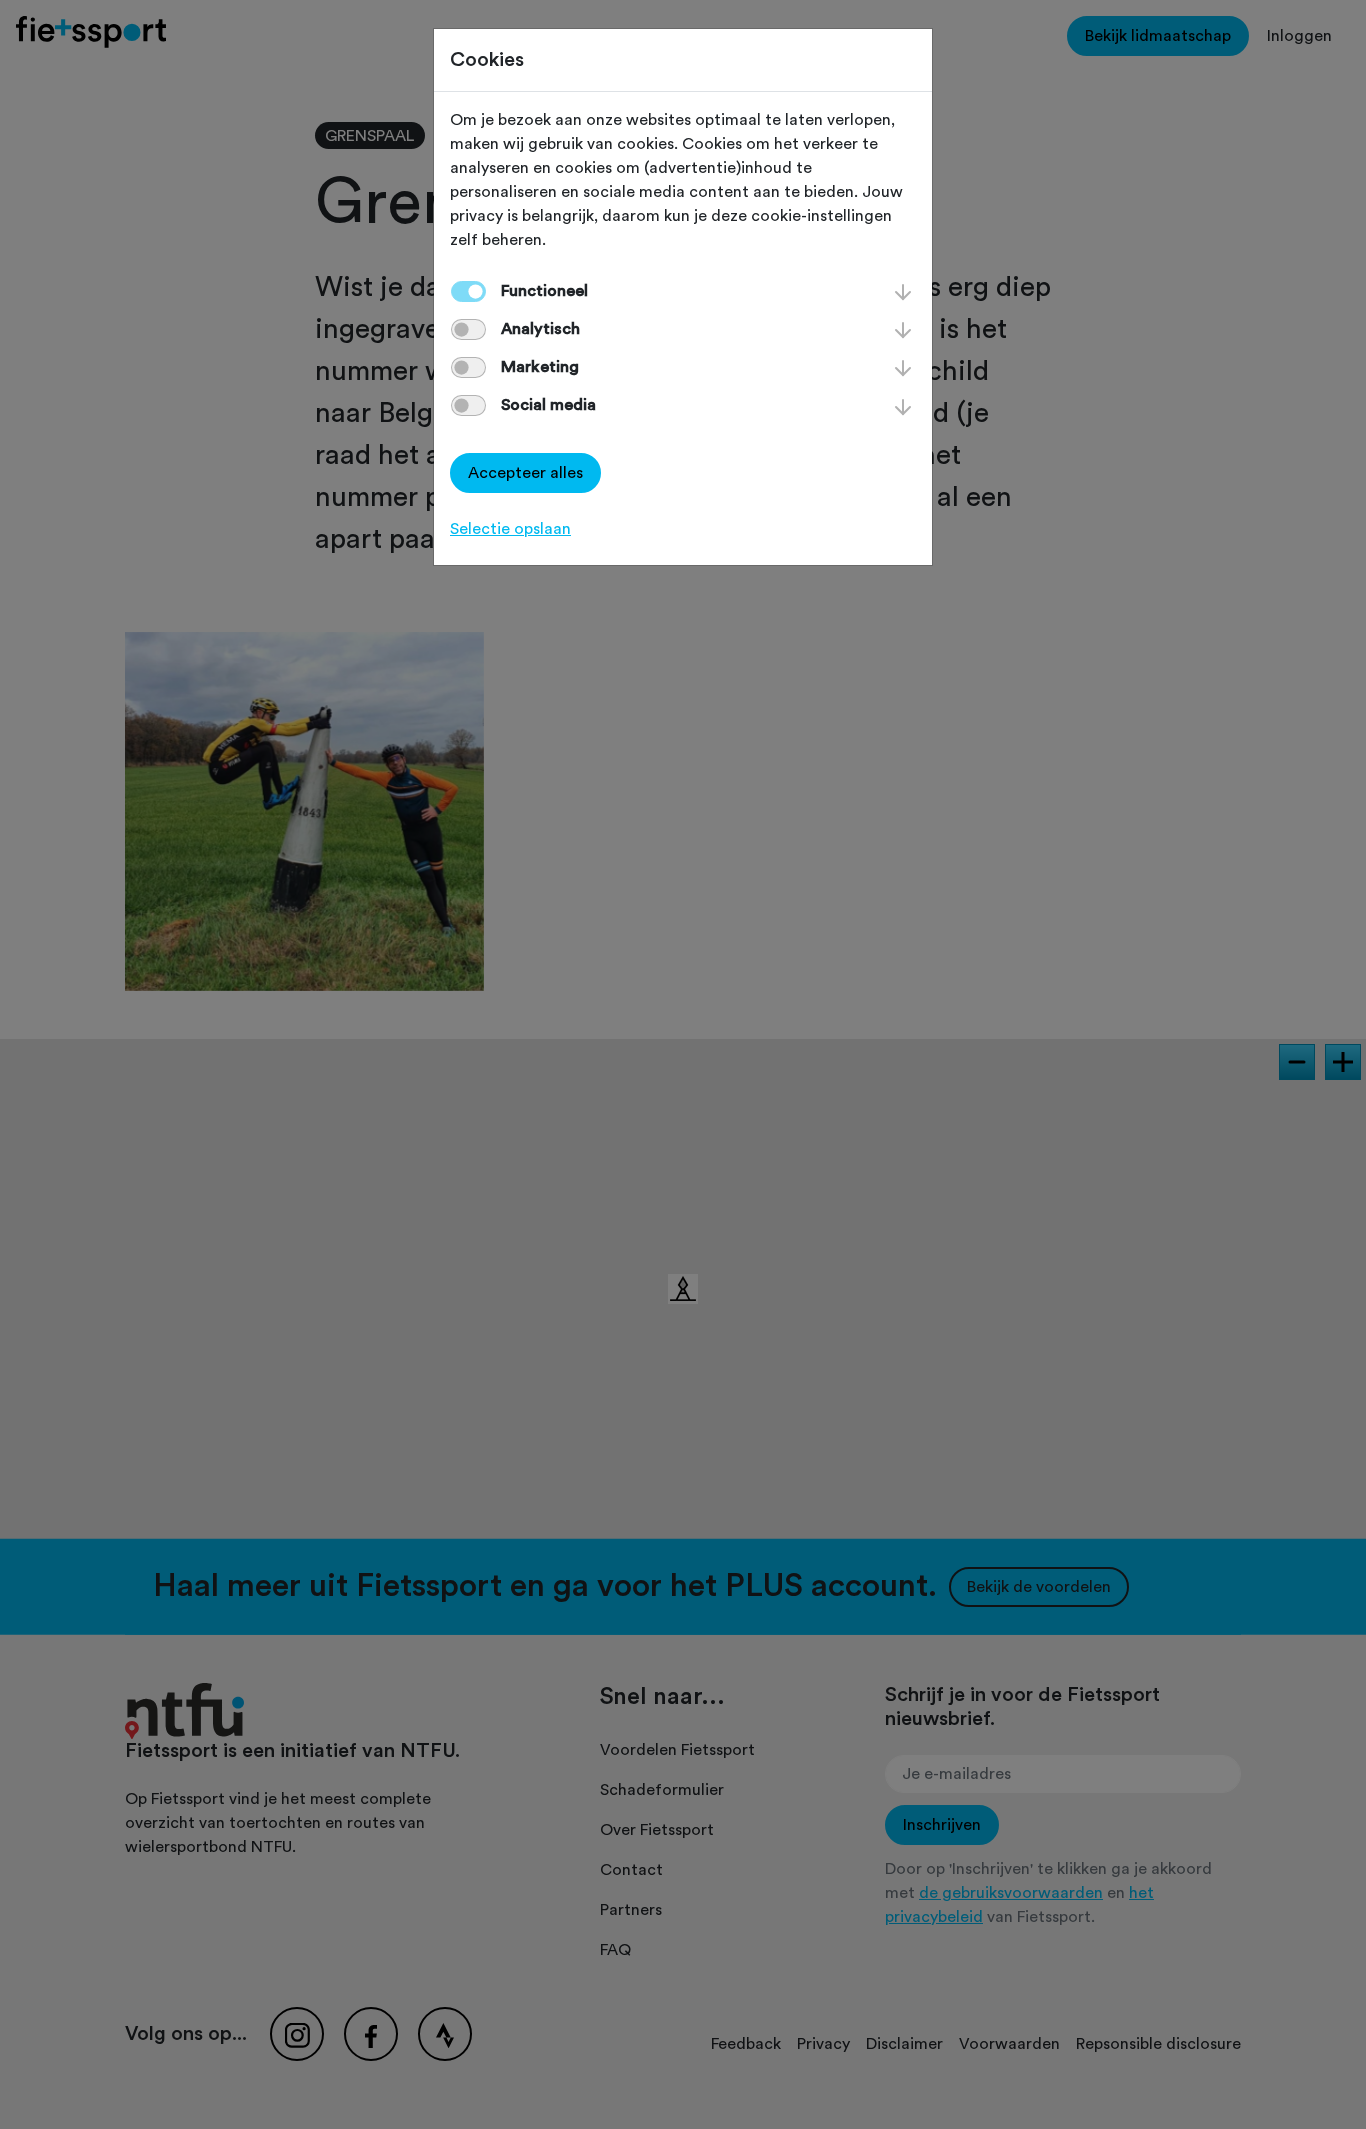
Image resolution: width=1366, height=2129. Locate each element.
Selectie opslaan (510, 529)
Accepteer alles (525, 473)
